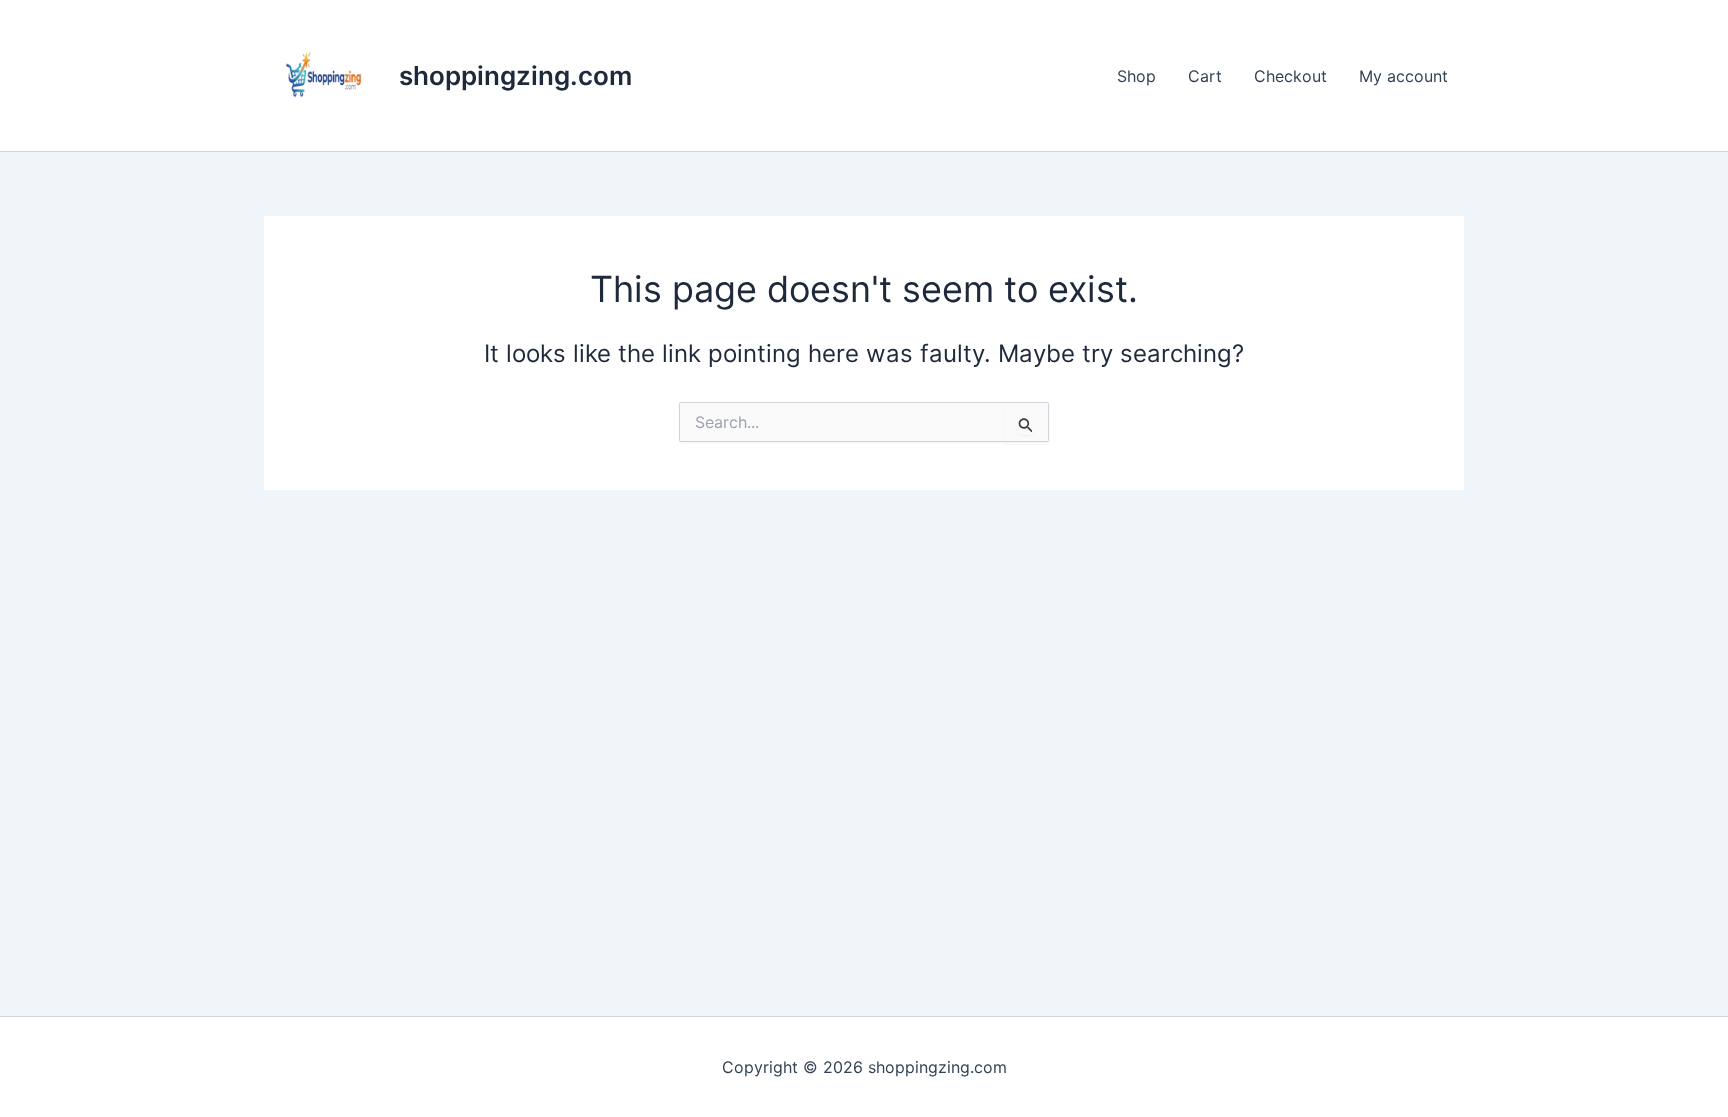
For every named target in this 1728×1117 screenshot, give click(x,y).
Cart (1205, 76)
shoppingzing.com (515, 75)
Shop (1136, 76)
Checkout (1290, 76)
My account (1403, 76)
